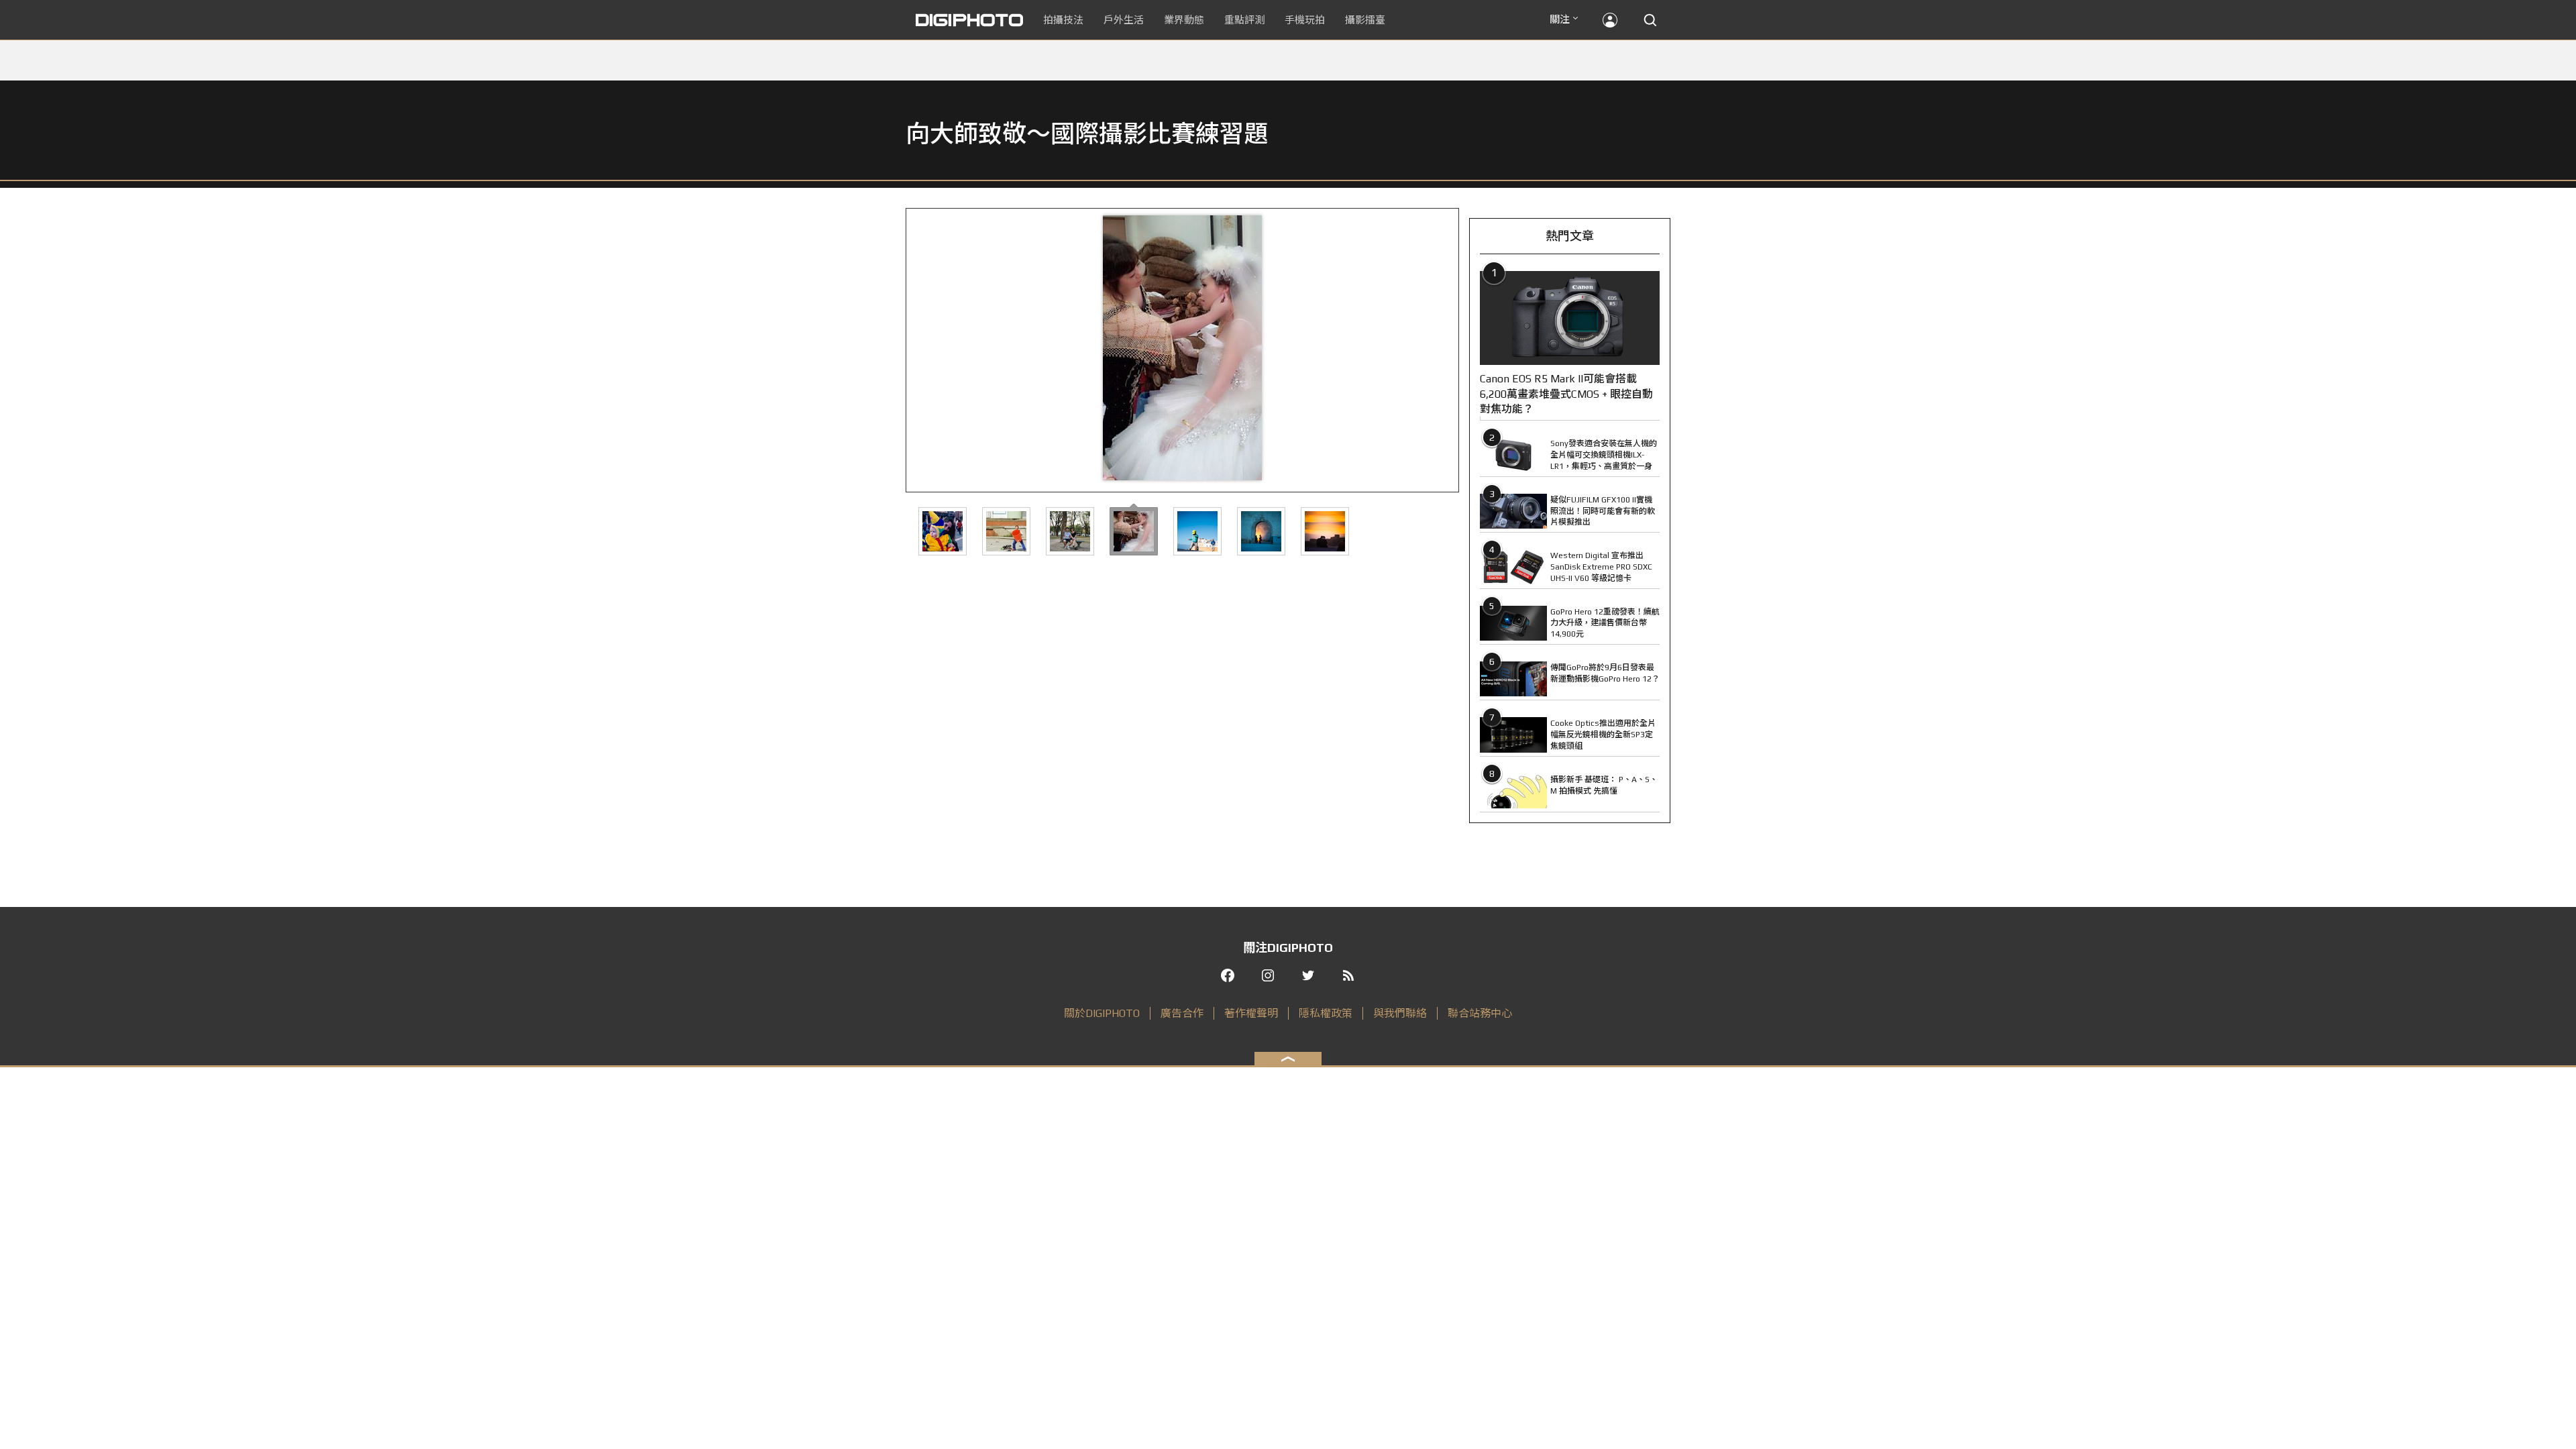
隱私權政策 (1326, 1013)
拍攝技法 (1063, 20)
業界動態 (1184, 20)
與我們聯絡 (1400, 1013)
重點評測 (1244, 20)
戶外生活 (1124, 20)
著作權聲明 (1251, 1013)
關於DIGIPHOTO (1102, 1013)
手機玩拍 (1305, 20)
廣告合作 (1182, 1013)
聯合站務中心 (1480, 1013)
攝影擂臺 (1365, 20)
